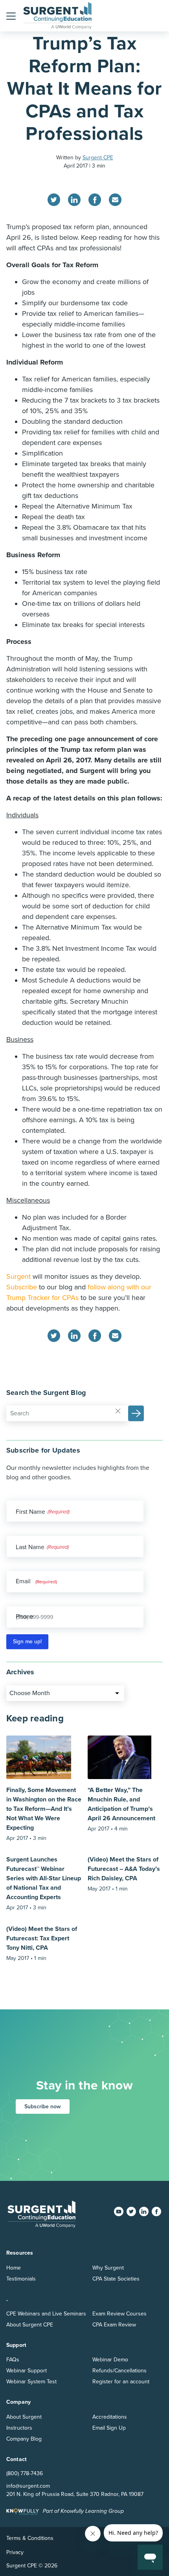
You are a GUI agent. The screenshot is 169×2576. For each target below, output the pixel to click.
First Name (30, 1512)
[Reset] (118, 1411)
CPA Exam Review (114, 2325)
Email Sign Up (109, 2428)
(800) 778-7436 (25, 2473)
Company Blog (24, 2439)
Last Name (30, 1547)
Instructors (19, 2428)
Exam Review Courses (119, 2314)
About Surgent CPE (30, 2325)
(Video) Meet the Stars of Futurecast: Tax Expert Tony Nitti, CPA (42, 1938)
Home (14, 2268)
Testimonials (21, 2279)
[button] (11, 16)
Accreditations (110, 2417)
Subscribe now (43, 2107)
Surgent (18, 1276)
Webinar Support (27, 2371)
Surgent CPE (98, 158)
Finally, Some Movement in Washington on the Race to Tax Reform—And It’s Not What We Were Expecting (44, 1809)
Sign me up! (27, 1642)
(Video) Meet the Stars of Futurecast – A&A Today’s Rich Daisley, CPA (124, 1869)
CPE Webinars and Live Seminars (46, 2314)
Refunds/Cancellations (119, 2371)
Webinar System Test (31, 2382)
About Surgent (24, 2417)
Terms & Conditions (30, 2538)
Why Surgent (108, 2268)
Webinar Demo (110, 2360)
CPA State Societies (116, 2279)
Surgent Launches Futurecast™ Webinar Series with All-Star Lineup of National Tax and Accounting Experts (44, 1878)
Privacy (15, 2552)
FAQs (13, 2360)
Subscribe (22, 1287)
